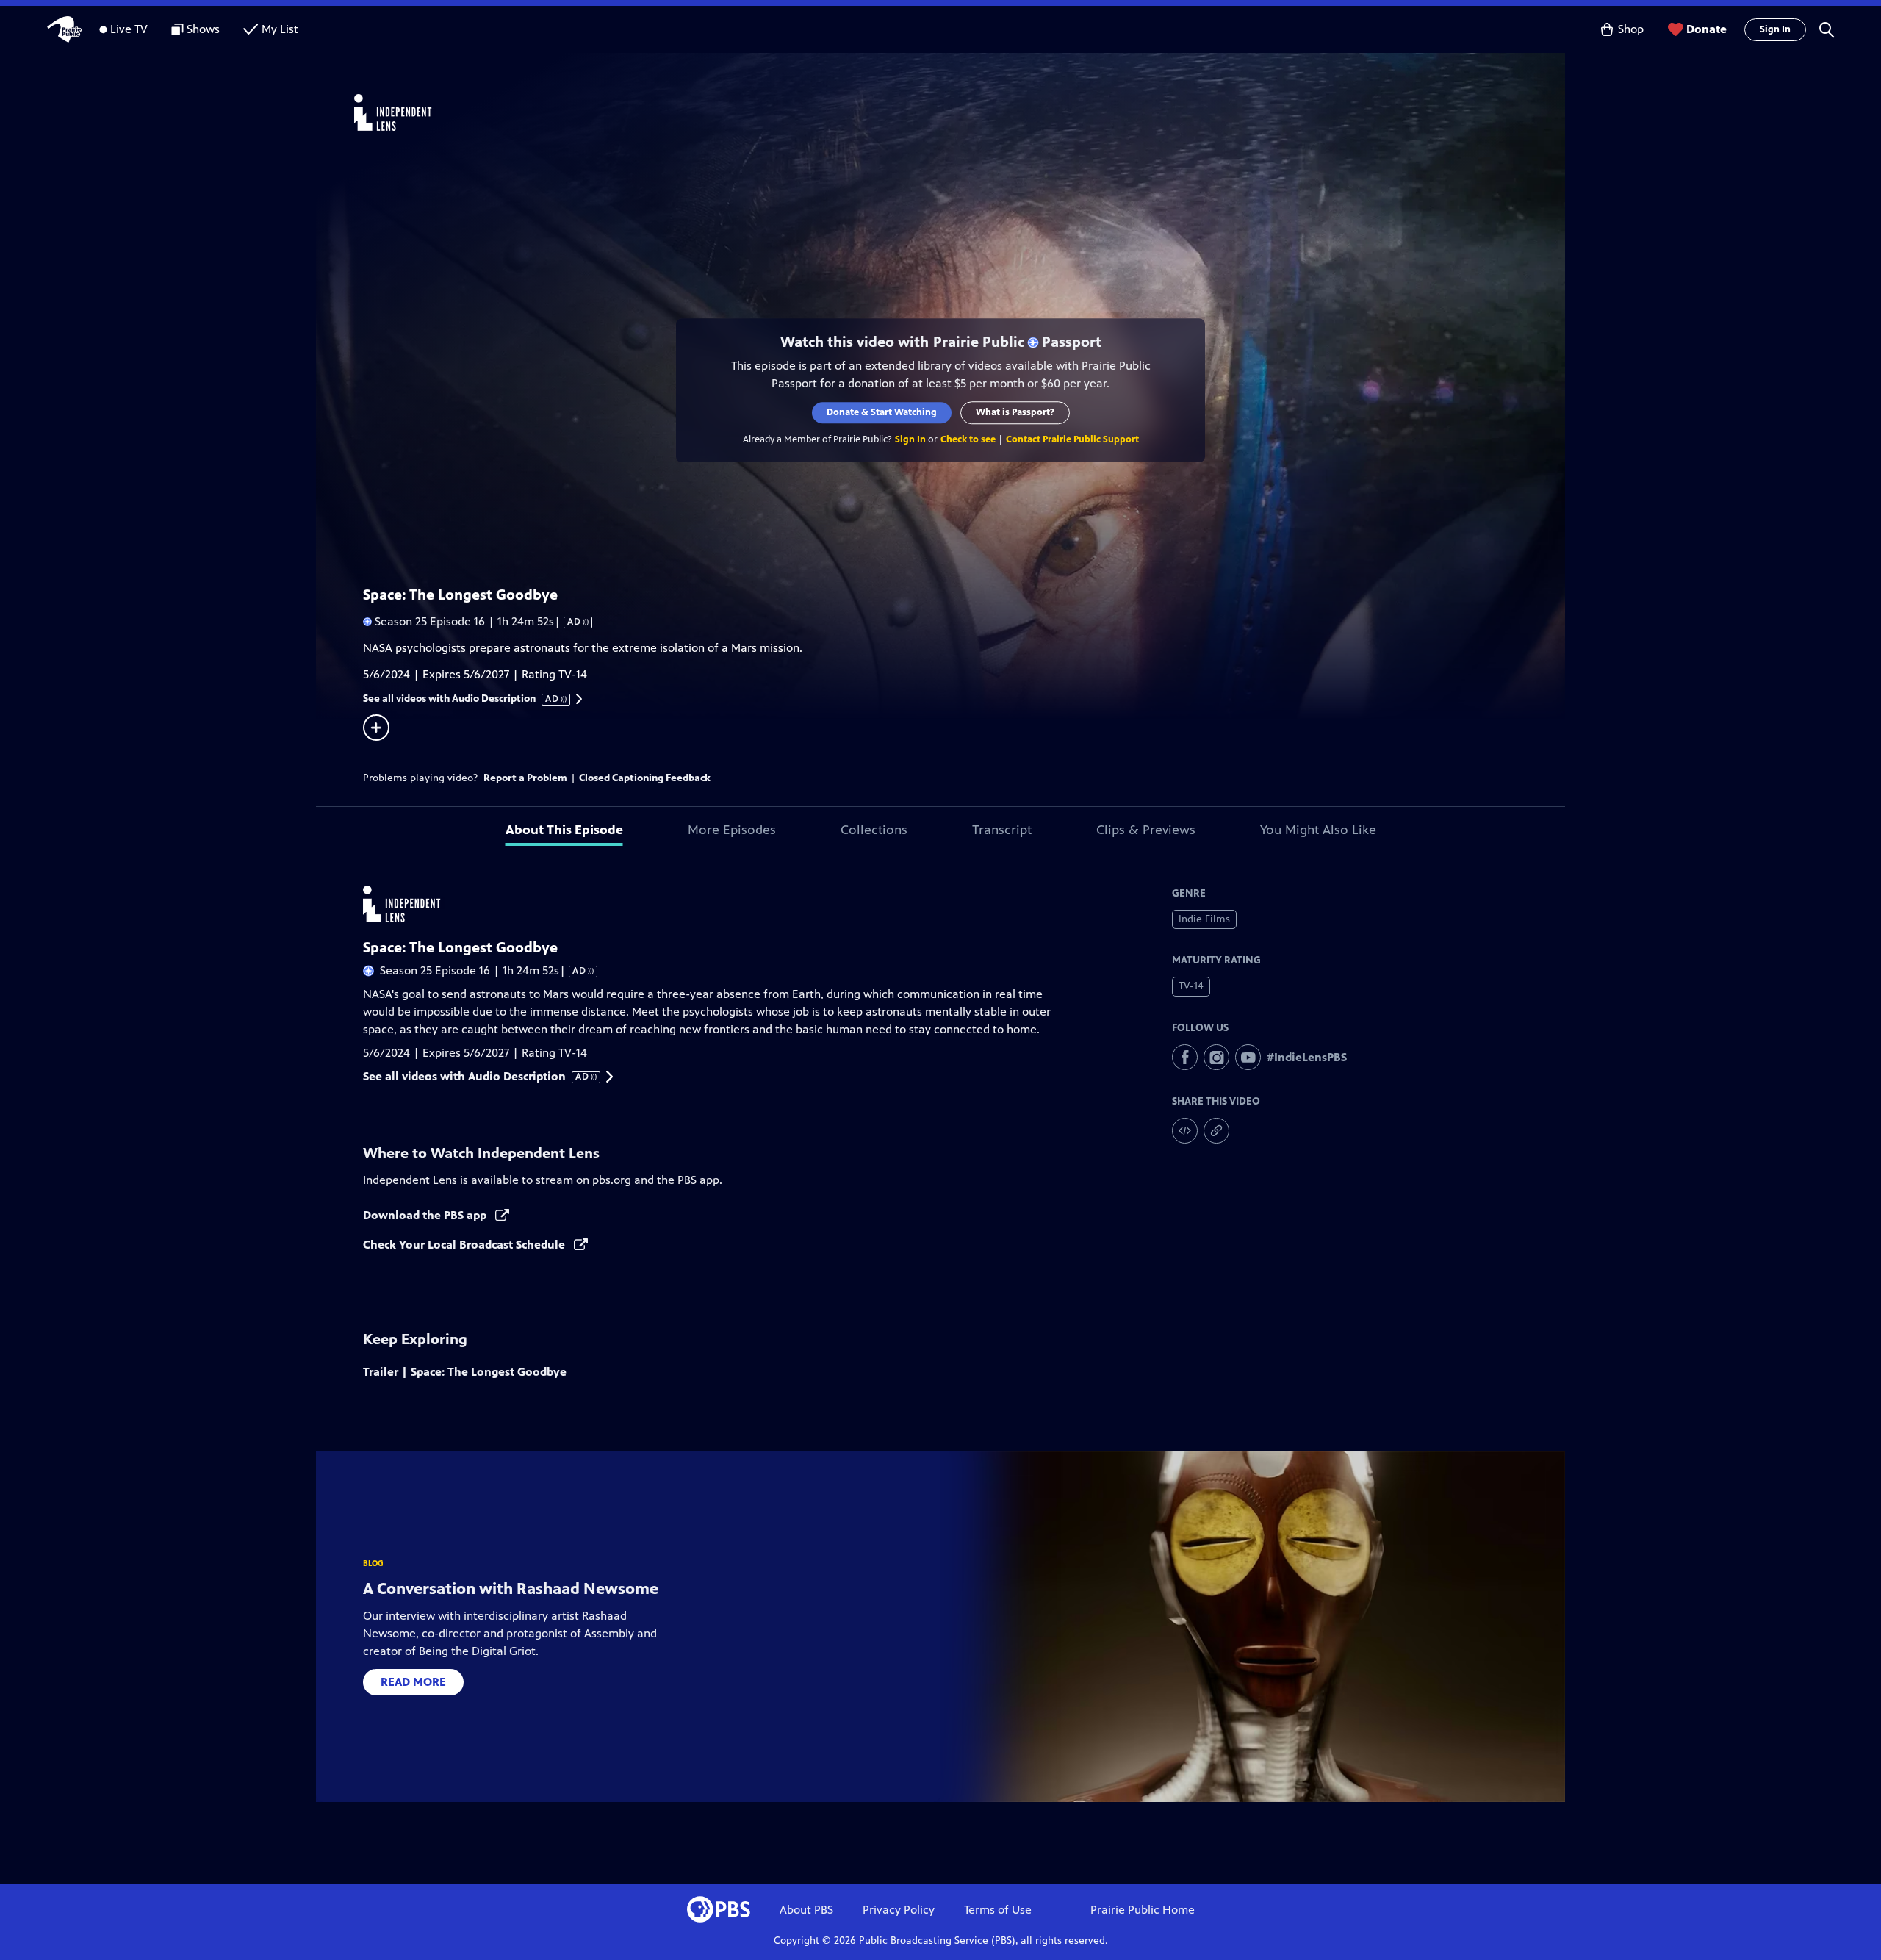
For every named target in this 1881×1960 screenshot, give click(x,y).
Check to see (968, 439)
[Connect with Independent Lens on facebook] (1185, 1057)
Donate (1706, 29)
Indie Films (1204, 919)
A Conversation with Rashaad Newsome (511, 1589)
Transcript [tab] (1002, 830)
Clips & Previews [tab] (1146, 830)
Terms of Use (998, 1910)
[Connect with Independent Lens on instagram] (1216, 1057)
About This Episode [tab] (564, 830)
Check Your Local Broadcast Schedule (465, 1245)
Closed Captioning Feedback (645, 778)
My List (280, 29)
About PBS (806, 1910)
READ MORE (413, 1682)
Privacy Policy (899, 1910)
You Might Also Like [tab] (1318, 830)
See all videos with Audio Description (461, 699)
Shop (1631, 29)
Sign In (1775, 29)
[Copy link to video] (1216, 1131)
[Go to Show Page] (960, 112)
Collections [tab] (874, 830)
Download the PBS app (426, 1215)
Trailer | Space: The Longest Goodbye (465, 1372)
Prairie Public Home (1143, 1910)
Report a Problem (525, 778)
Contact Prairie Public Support (1072, 439)
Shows (203, 29)
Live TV (129, 29)
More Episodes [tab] (732, 830)
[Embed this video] (1185, 1131)
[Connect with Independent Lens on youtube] (1248, 1057)
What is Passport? (1015, 412)
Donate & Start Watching (882, 412)
